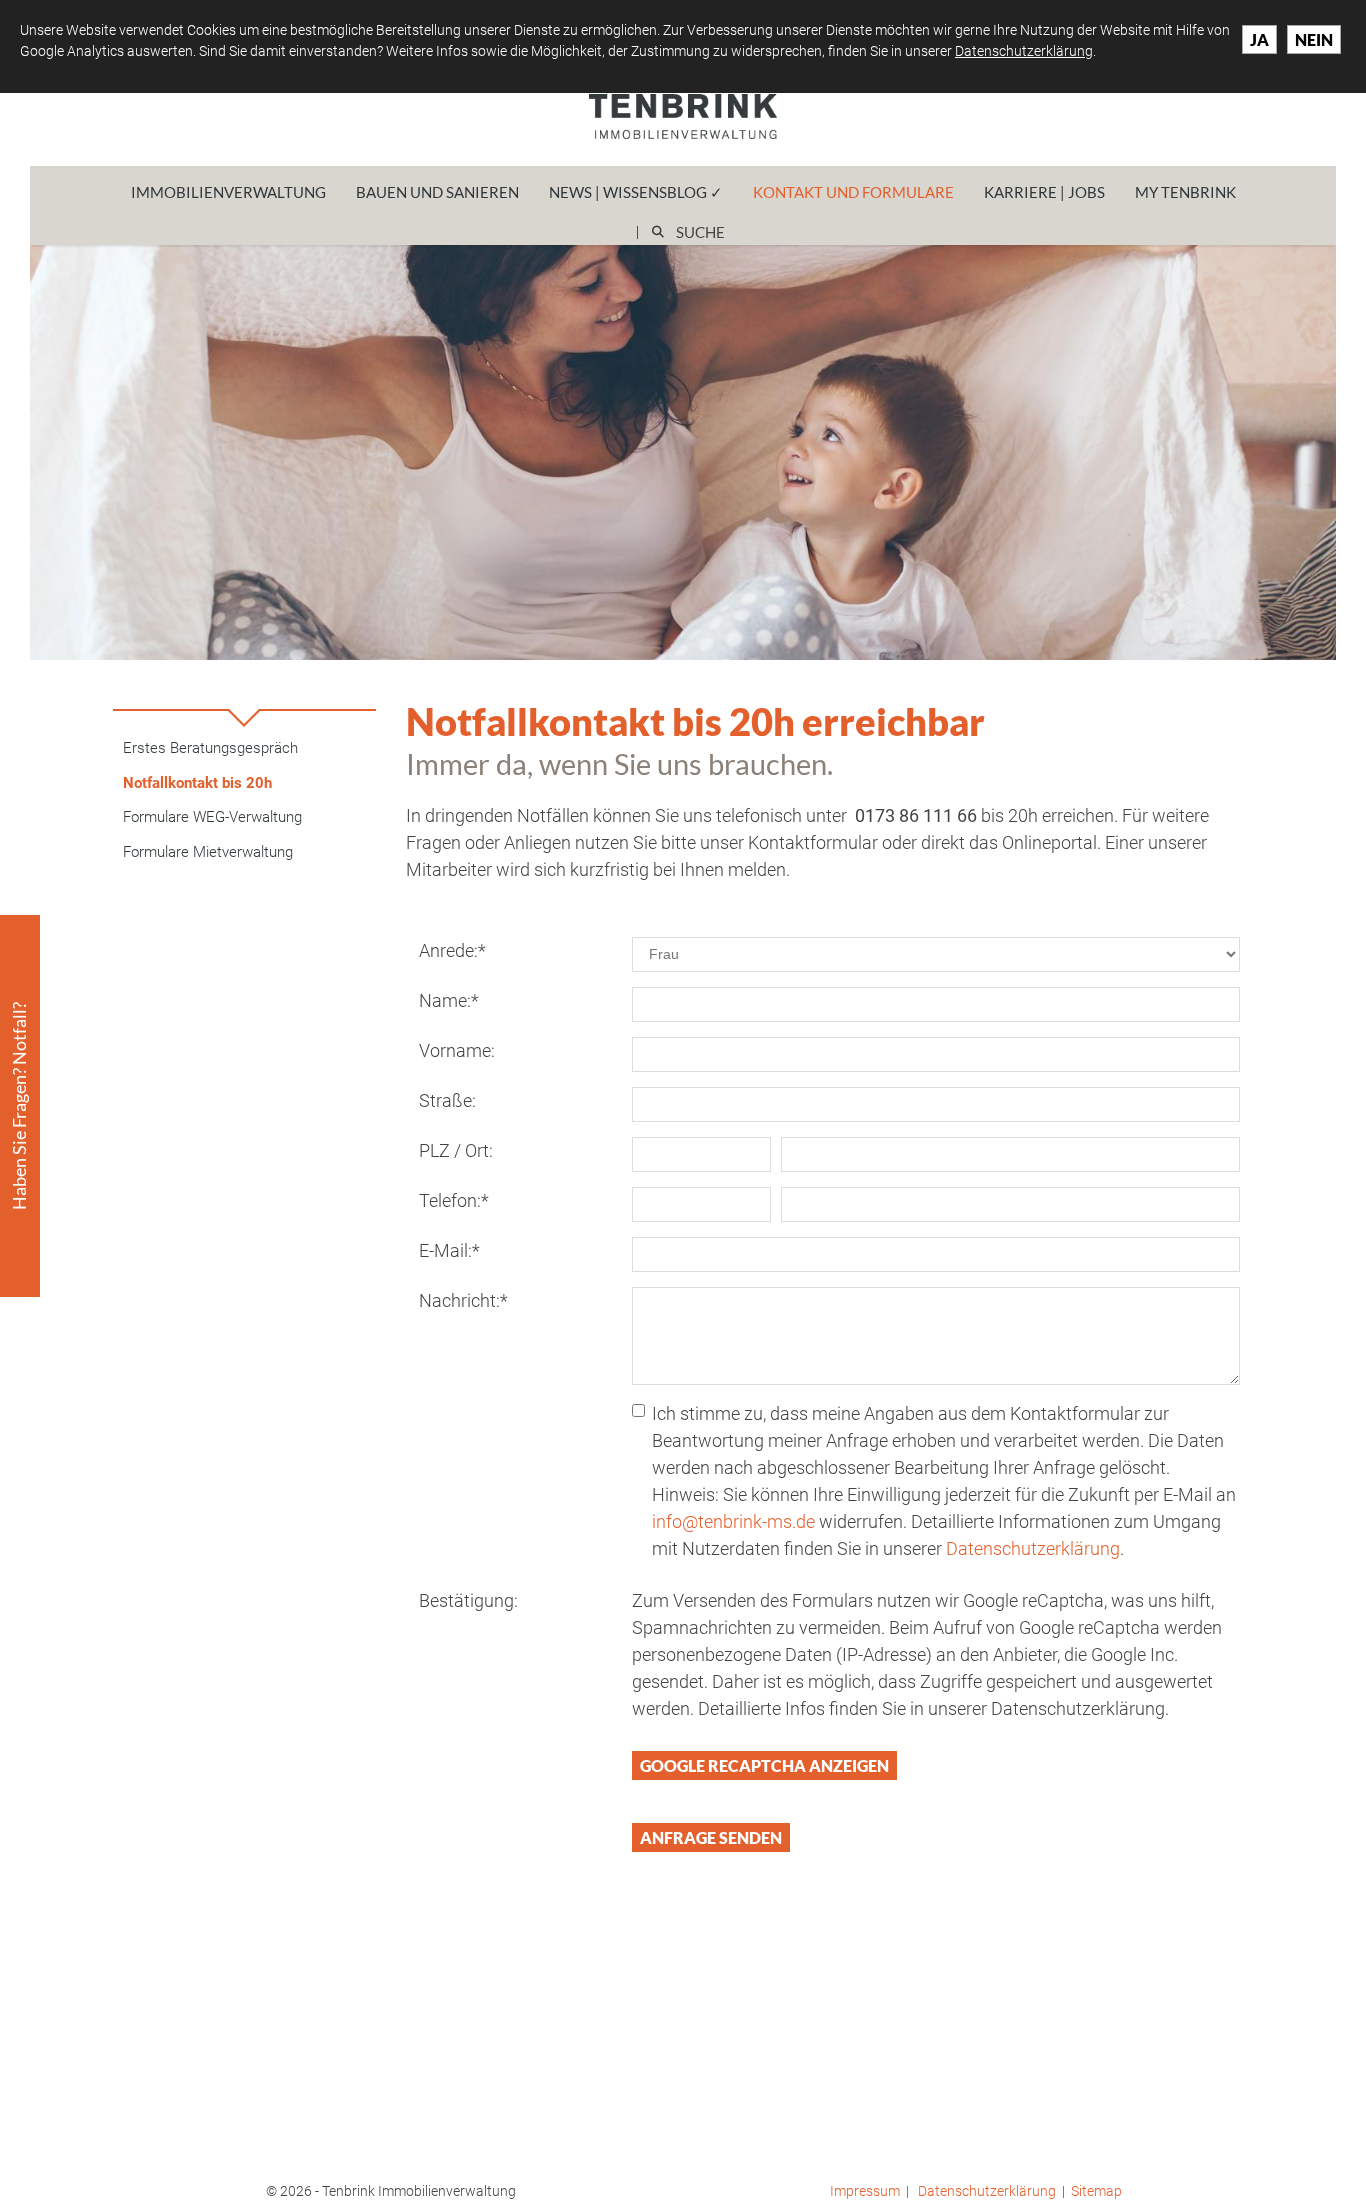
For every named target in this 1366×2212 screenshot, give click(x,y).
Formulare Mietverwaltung (208, 852)
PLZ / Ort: (456, 1150)
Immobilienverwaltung (228, 192)
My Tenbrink (1185, 192)
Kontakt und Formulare (853, 192)
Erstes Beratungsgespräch (210, 748)
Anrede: (452, 950)
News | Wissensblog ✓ (636, 192)
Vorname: (457, 1050)
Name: (449, 1000)
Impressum (865, 2191)
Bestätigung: (468, 1600)
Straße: (447, 1100)
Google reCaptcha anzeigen (764, 1765)
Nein (1314, 39)
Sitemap (1096, 2191)
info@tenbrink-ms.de (733, 1521)
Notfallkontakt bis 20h (197, 783)
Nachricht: (463, 1300)
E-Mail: (449, 1250)
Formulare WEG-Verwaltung (212, 817)
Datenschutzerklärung (1033, 1548)
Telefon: (454, 1200)
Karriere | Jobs (1044, 192)
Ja (1259, 39)
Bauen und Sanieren (437, 192)
